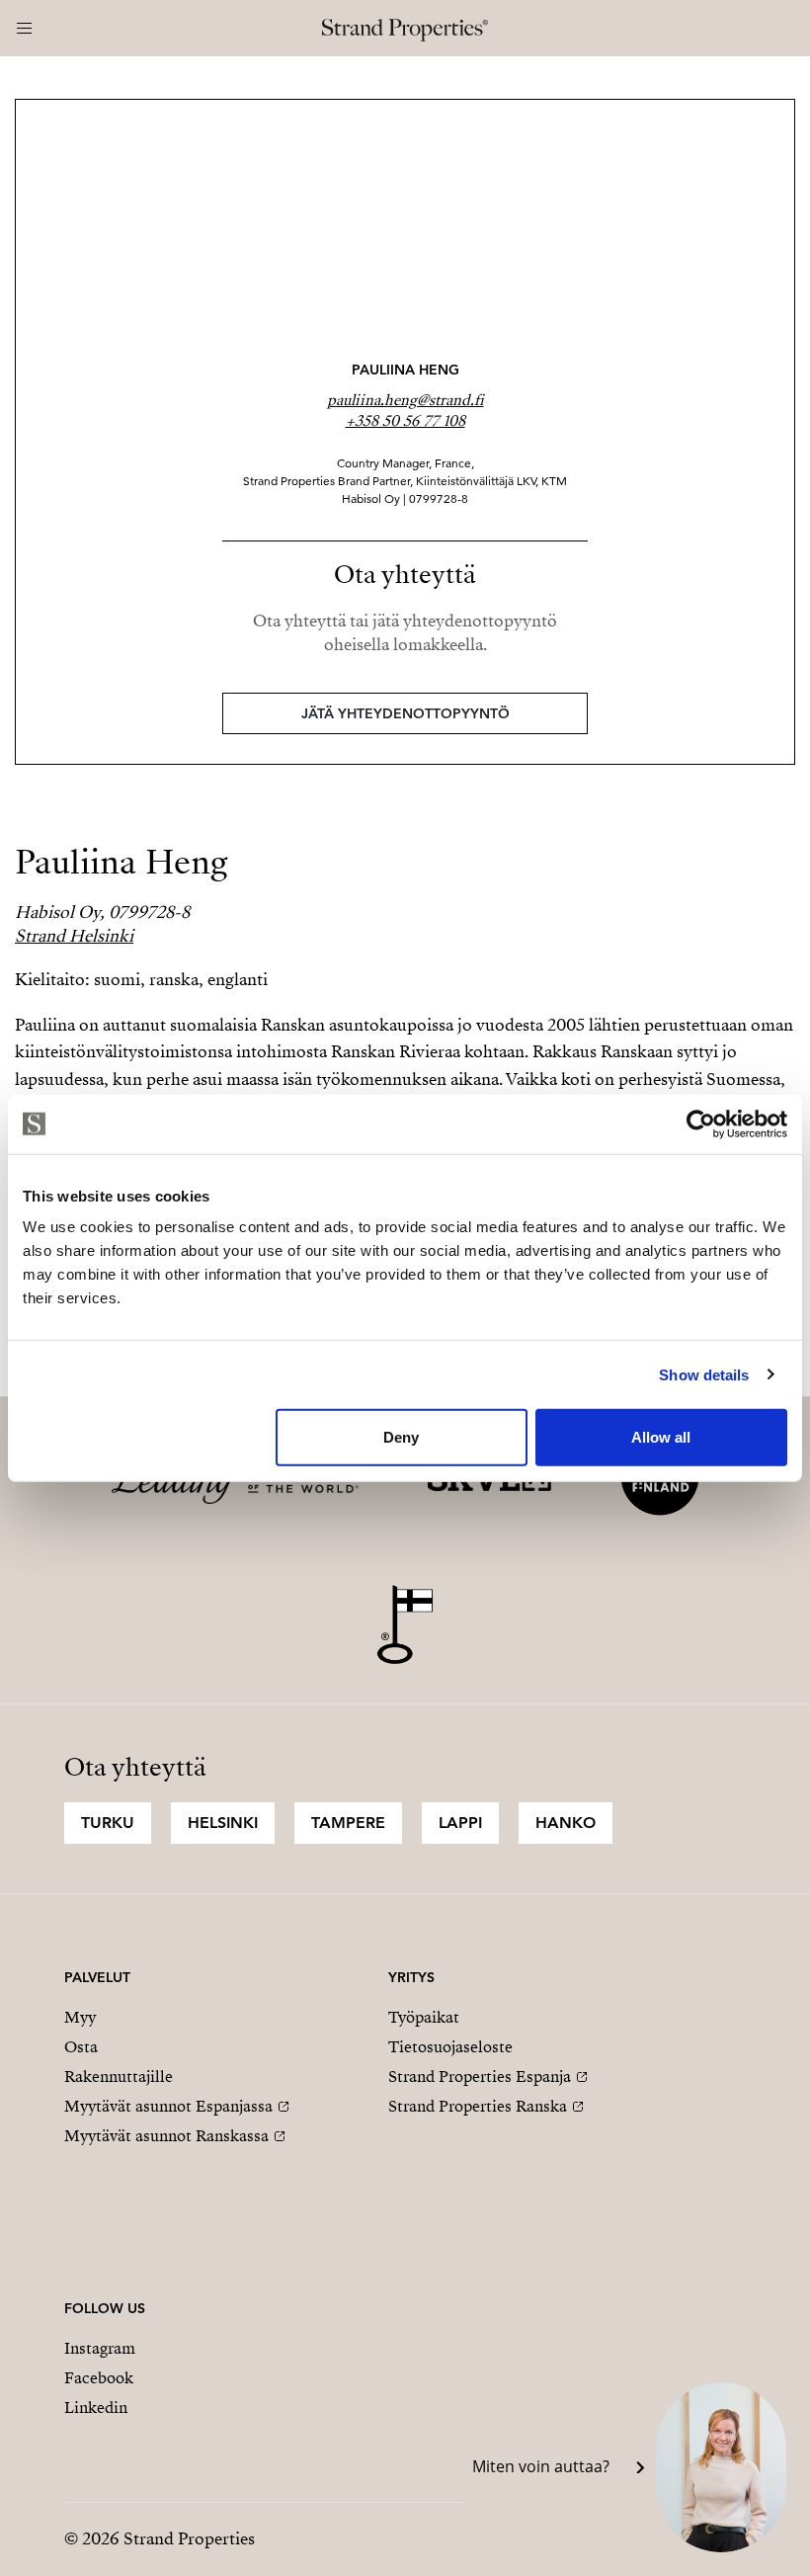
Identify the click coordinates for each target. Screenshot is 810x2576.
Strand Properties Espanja (480, 2077)
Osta (81, 2047)
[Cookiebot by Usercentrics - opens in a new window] (701, 1123)
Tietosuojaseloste (450, 2047)
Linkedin (96, 2408)
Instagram (100, 2349)
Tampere (348, 1823)
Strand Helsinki (74, 936)
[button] (616, 2467)
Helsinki (223, 1823)
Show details (704, 1374)
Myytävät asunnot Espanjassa (168, 2107)
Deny (401, 1437)
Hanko (566, 1823)
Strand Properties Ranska (478, 2107)
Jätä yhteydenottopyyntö (405, 713)
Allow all (661, 1437)
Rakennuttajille (119, 2077)
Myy (80, 2018)
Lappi (460, 1823)
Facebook (99, 2378)
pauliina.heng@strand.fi (405, 400)
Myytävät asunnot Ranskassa (166, 2136)
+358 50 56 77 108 (405, 421)
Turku (108, 1823)
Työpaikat (424, 2018)
